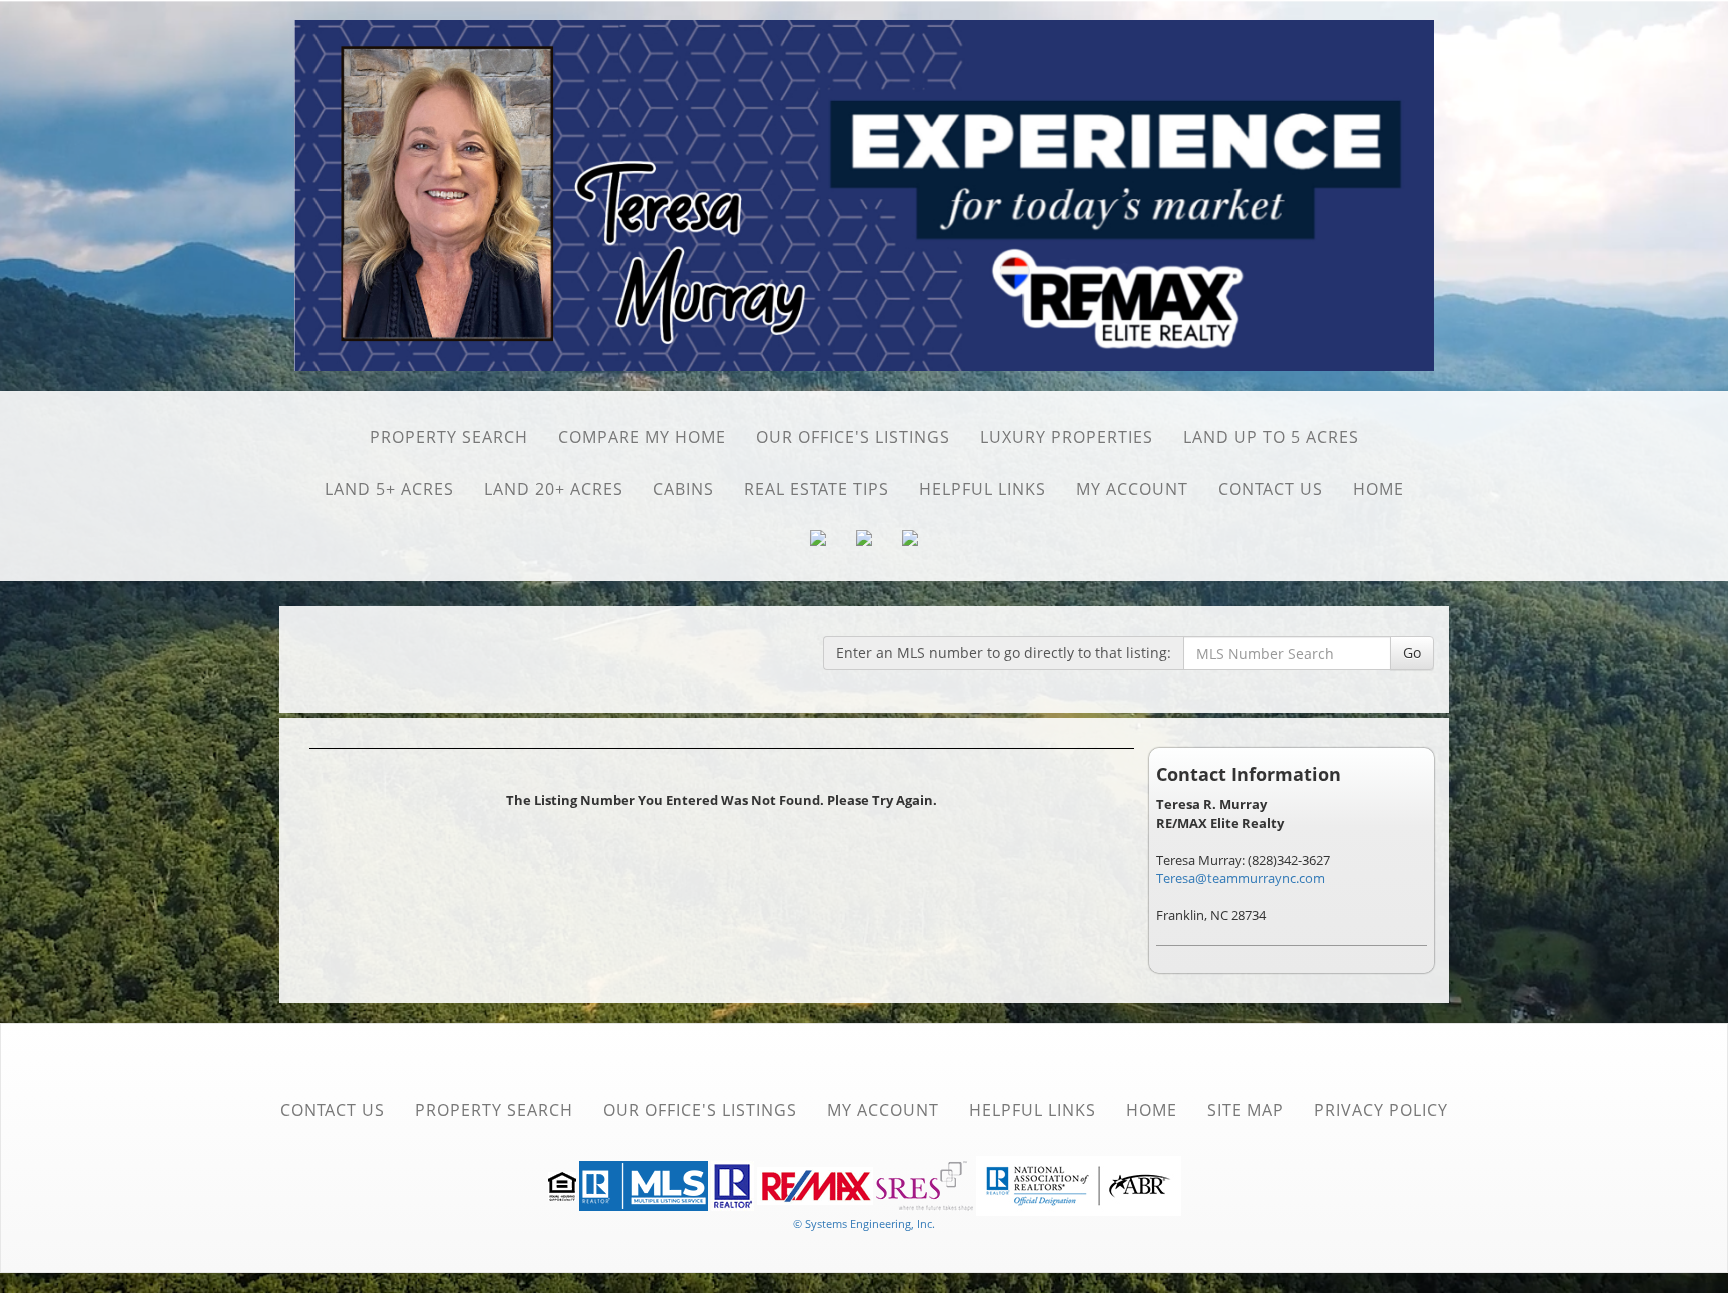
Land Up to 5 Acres (1271, 437)
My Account (1132, 489)
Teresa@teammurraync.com (1240, 878)
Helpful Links (982, 489)
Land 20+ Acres (553, 489)
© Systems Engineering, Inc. (864, 1223)
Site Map (1245, 1110)
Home (1378, 489)
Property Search (449, 437)
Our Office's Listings (853, 437)
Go (1412, 652)
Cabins (683, 489)
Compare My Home (642, 437)
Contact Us (1270, 489)
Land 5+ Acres (389, 489)
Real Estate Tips (816, 489)
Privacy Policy (1381, 1110)
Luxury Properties (1066, 437)
